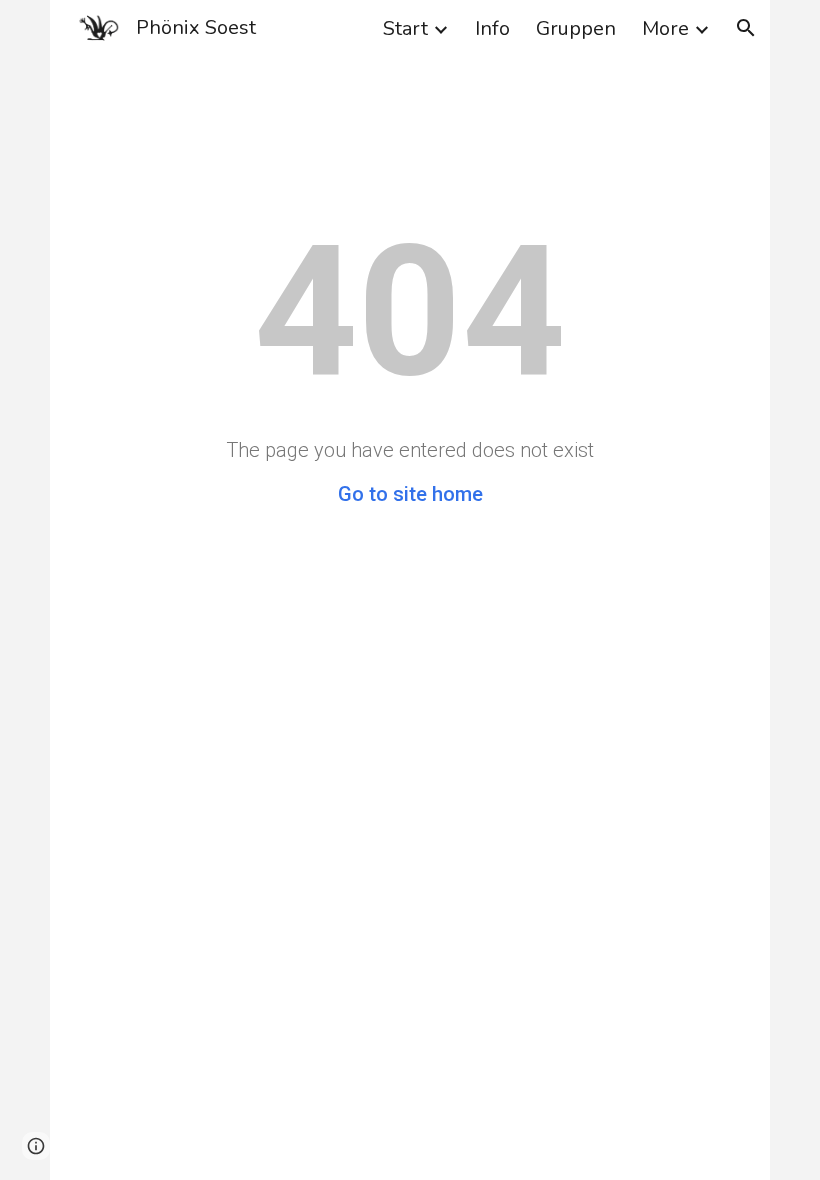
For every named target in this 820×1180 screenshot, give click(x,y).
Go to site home (410, 494)
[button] (746, 28)
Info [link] (492, 28)
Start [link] (405, 28)
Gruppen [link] (576, 28)
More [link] (665, 28)
